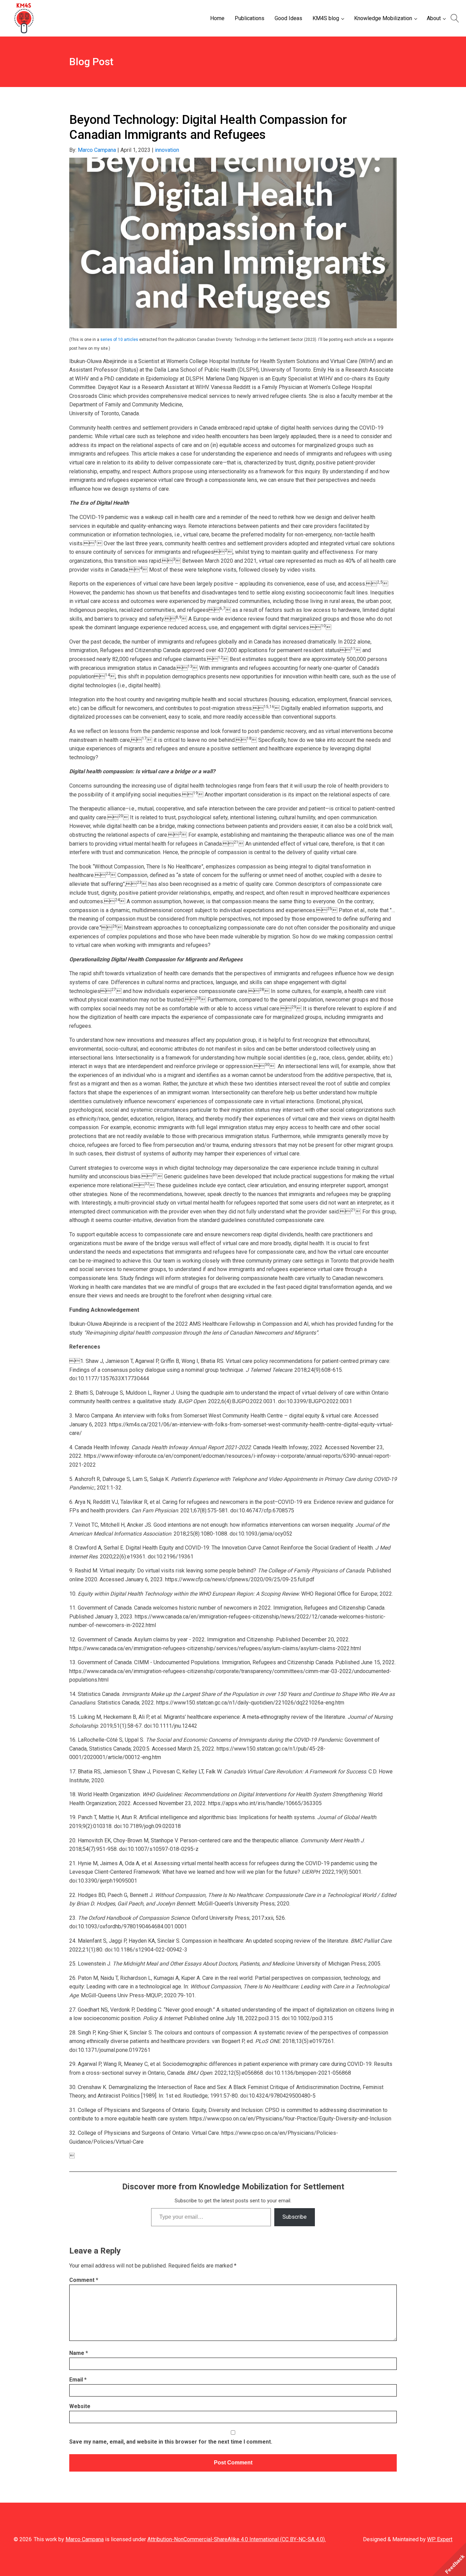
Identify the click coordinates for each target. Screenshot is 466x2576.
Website (80, 2406)
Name (79, 2353)
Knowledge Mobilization (383, 18)
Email (78, 2380)
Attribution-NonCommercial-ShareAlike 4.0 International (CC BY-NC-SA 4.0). (237, 2539)
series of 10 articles (119, 340)
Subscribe (295, 2217)
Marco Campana (97, 150)
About (434, 18)
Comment (84, 2280)
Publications (250, 18)
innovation (167, 150)
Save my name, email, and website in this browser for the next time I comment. (171, 2442)
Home (217, 18)
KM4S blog (326, 18)
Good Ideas (288, 18)
